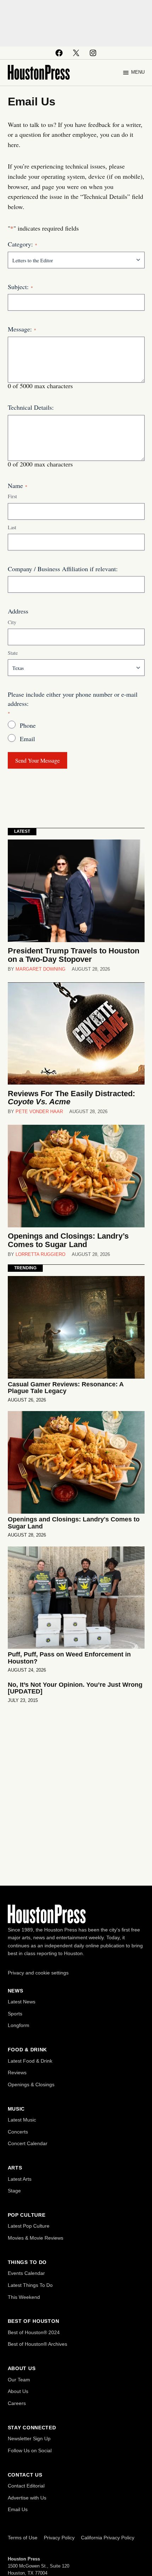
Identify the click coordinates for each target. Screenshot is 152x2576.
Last (12, 527)
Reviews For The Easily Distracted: (71, 1098)
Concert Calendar (28, 2143)
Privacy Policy (59, 2538)
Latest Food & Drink (30, 2061)
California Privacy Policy (108, 2538)
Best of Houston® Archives (37, 2344)
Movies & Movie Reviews (36, 2238)
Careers (17, 2403)
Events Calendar (26, 2273)
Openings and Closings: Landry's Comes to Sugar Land (74, 1523)
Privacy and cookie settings (38, 1973)
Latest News (22, 2002)
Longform (19, 2025)
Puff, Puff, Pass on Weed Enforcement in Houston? (69, 1658)
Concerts (18, 2132)
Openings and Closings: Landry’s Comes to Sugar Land (68, 1240)
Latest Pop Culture (29, 2226)
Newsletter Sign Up (29, 2438)
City (12, 622)
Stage (14, 2191)
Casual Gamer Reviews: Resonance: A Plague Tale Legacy (66, 1388)
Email (27, 739)
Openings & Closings (31, 2084)
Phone (28, 725)
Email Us (18, 2509)
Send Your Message (37, 760)
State (13, 653)
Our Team (19, 2380)
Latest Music (22, 2120)
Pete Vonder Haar (39, 1112)
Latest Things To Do (30, 2285)
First (12, 496)
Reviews (17, 2073)
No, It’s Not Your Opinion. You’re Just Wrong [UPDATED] (75, 1688)
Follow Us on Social (30, 2450)
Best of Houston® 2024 (34, 2332)
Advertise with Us (27, 2498)
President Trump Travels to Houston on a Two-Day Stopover (74, 955)
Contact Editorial (26, 2486)
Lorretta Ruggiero (40, 1255)
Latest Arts (20, 2179)
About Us (18, 2391)
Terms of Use (23, 2538)
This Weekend (24, 2297)
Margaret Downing (40, 969)
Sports (15, 2014)
